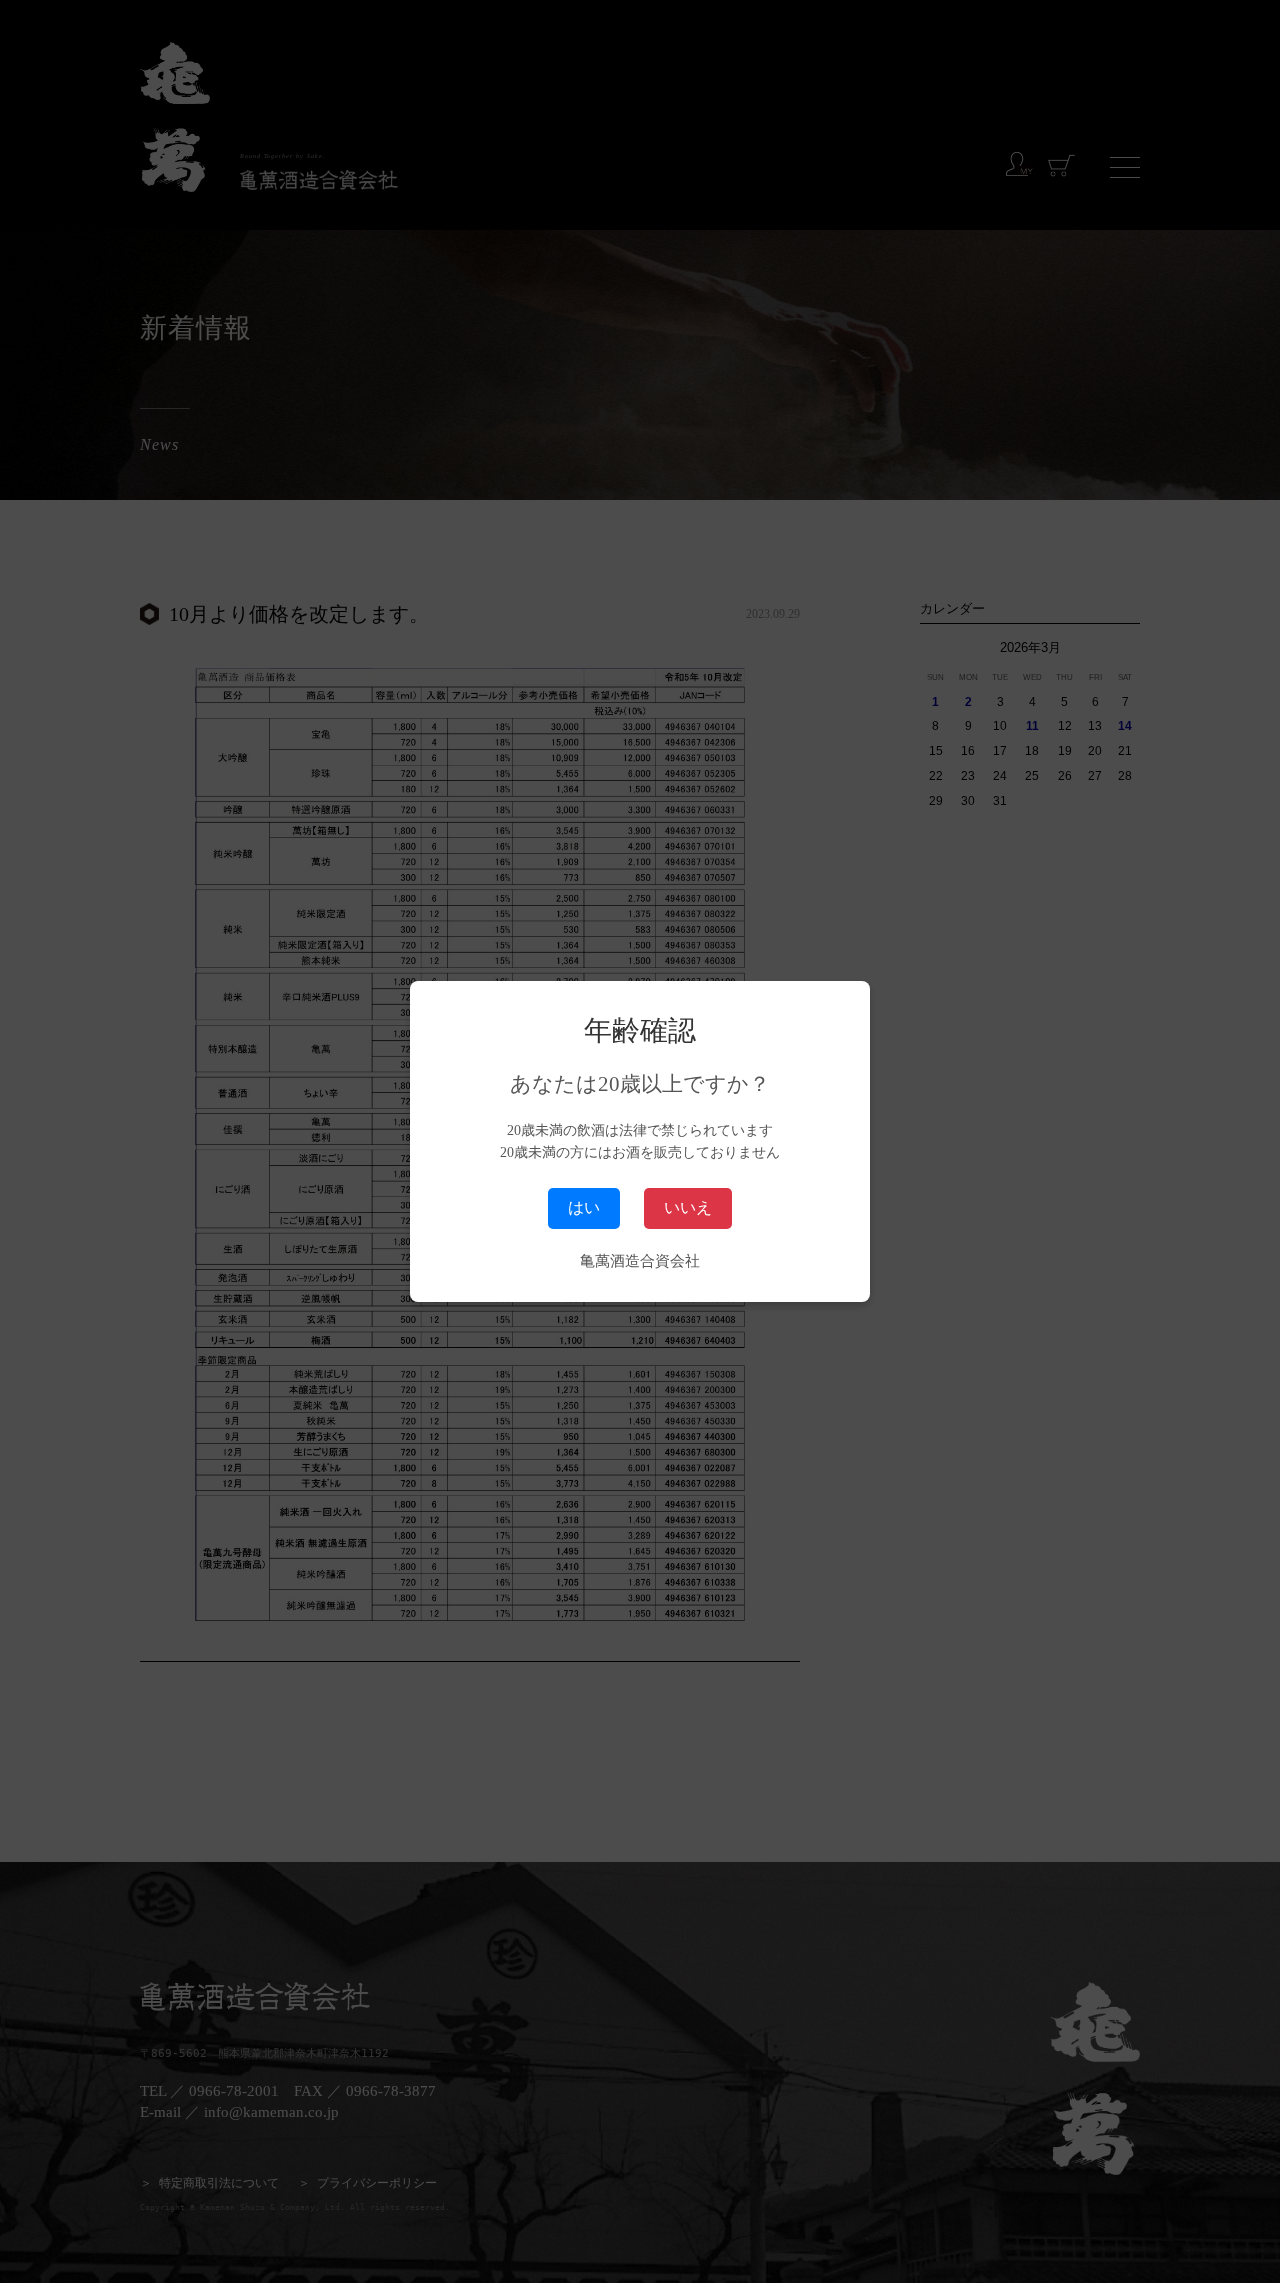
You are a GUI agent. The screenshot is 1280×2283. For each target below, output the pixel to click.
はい (584, 1207)
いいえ (688, 1207)
